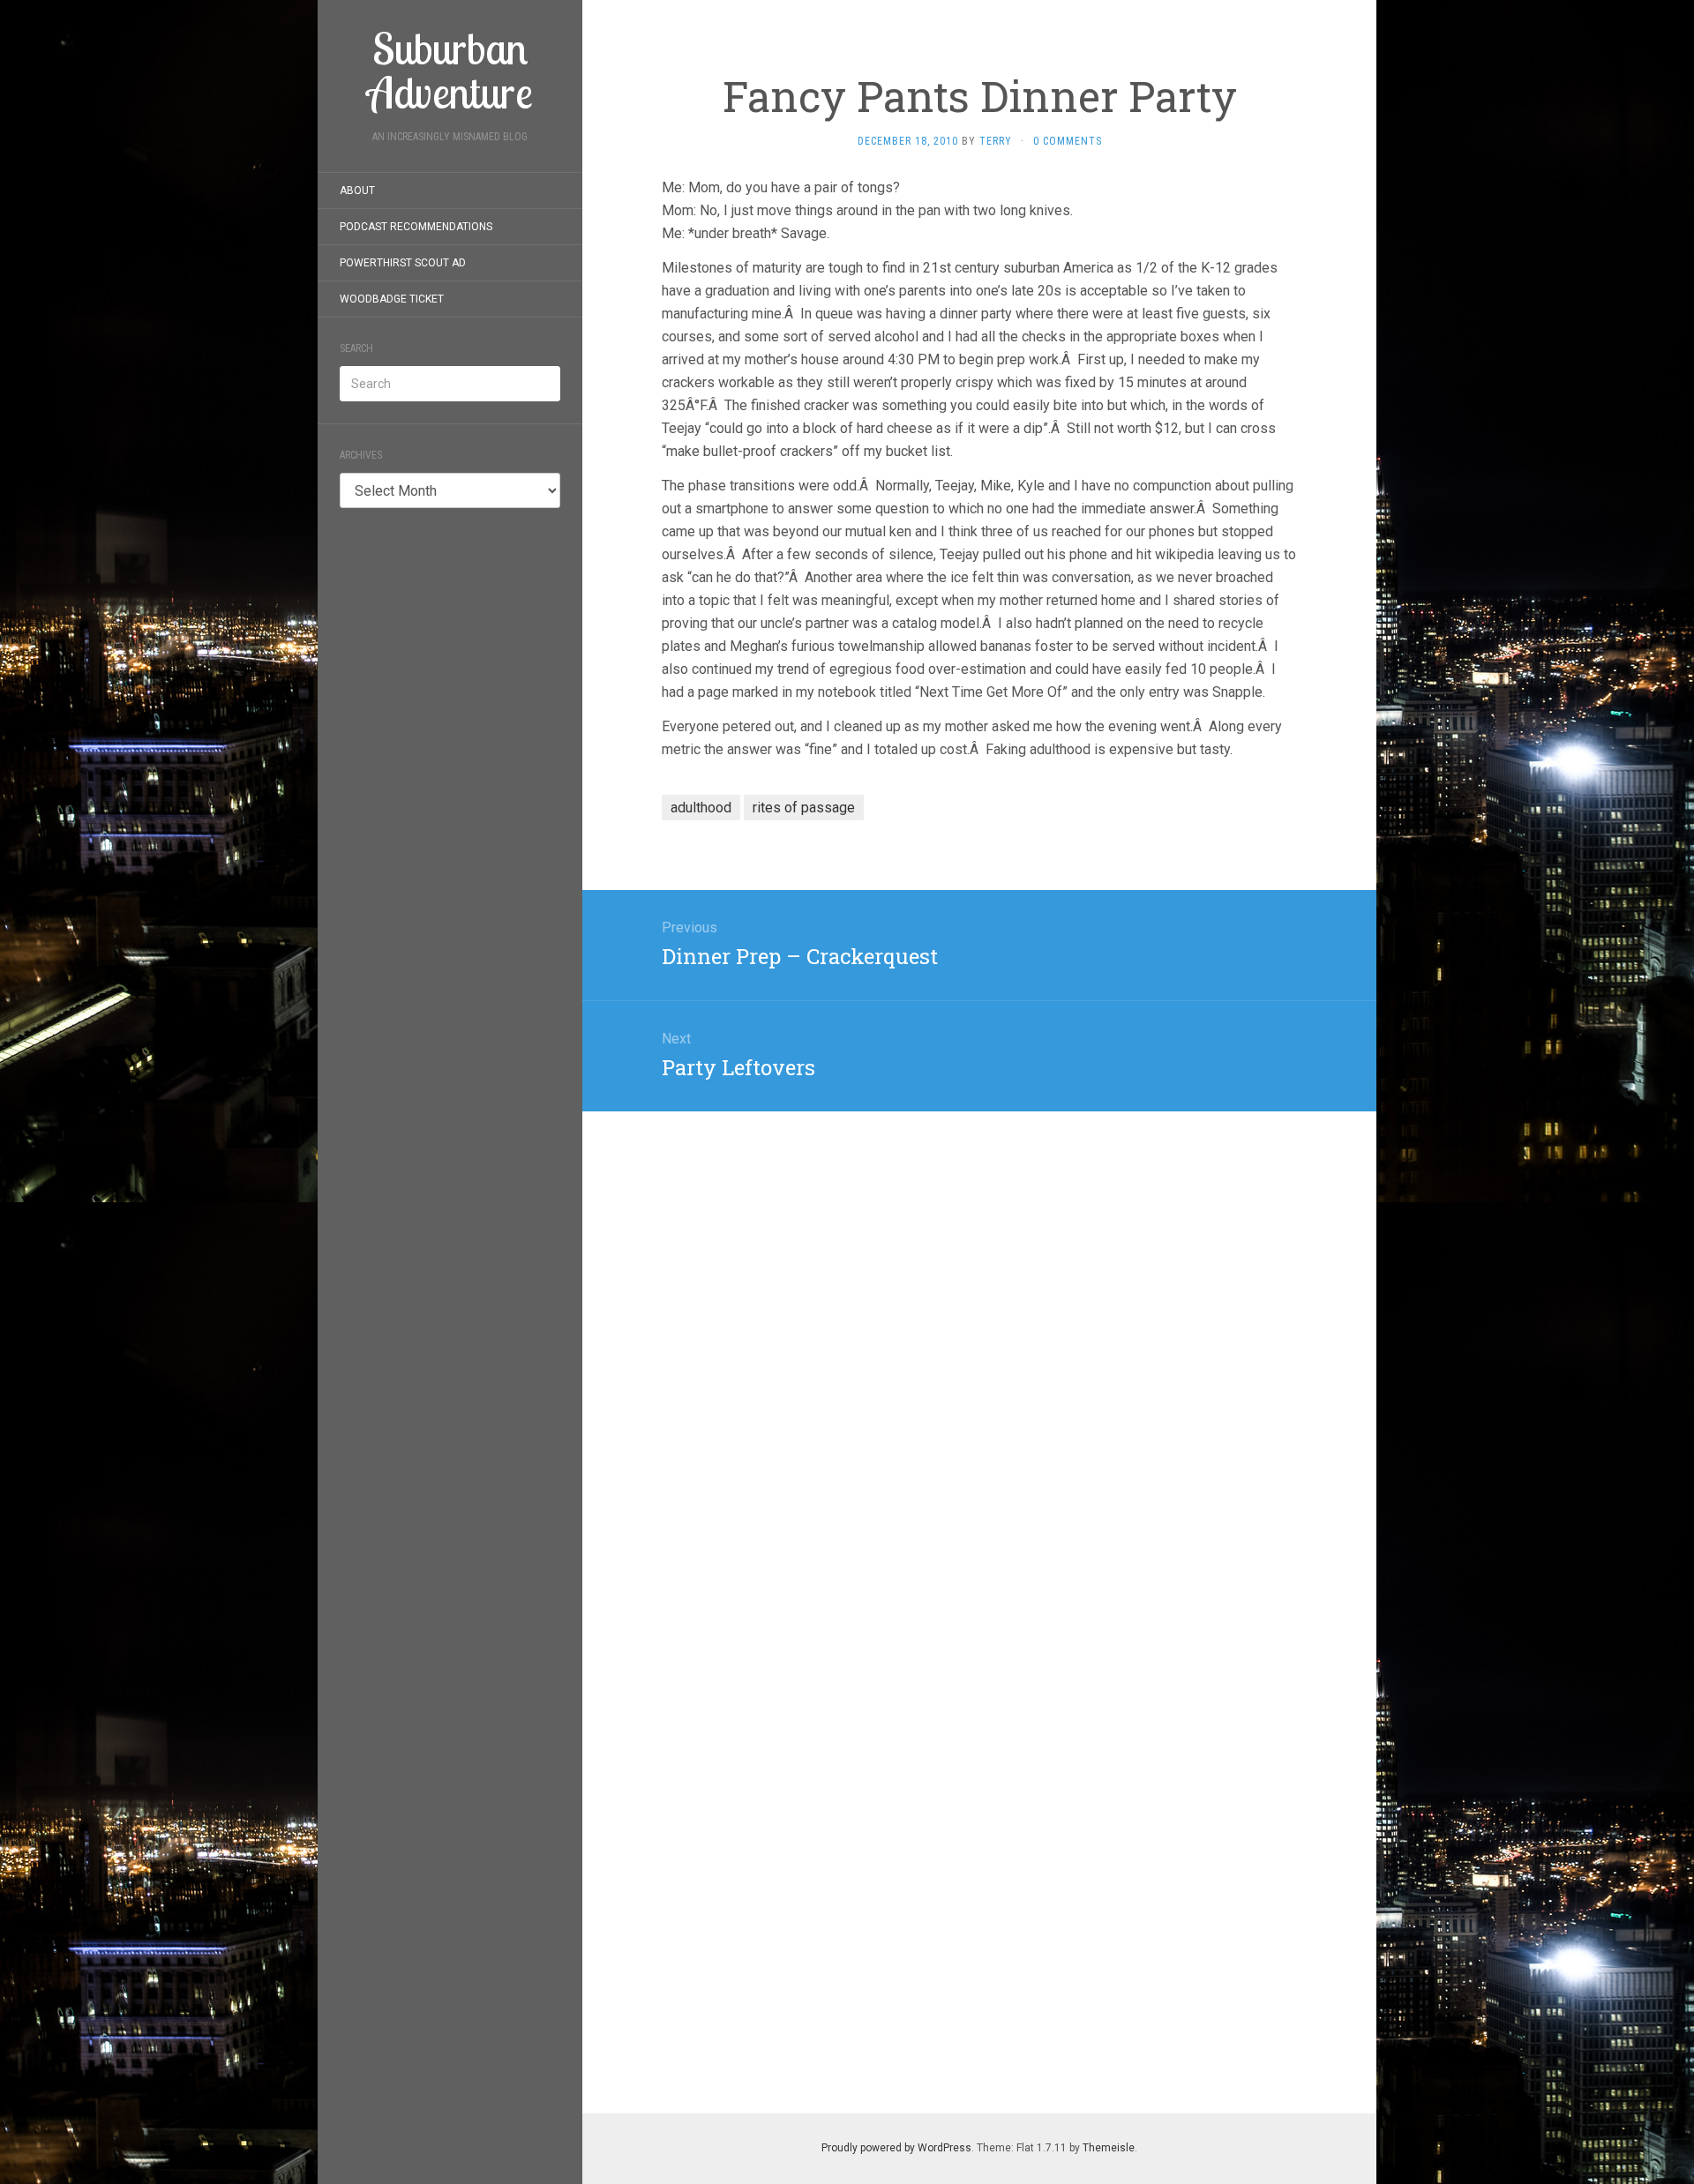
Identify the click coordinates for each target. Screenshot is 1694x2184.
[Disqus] (979, 1332)
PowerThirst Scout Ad (403, 263)
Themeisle (1109, 2148)
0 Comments (1068, 141)
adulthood (701, 808)
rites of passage (804, 808)
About (357, 191)
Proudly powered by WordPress (896, 2148)
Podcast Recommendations (416, 227)
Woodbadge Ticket (392, 299)
